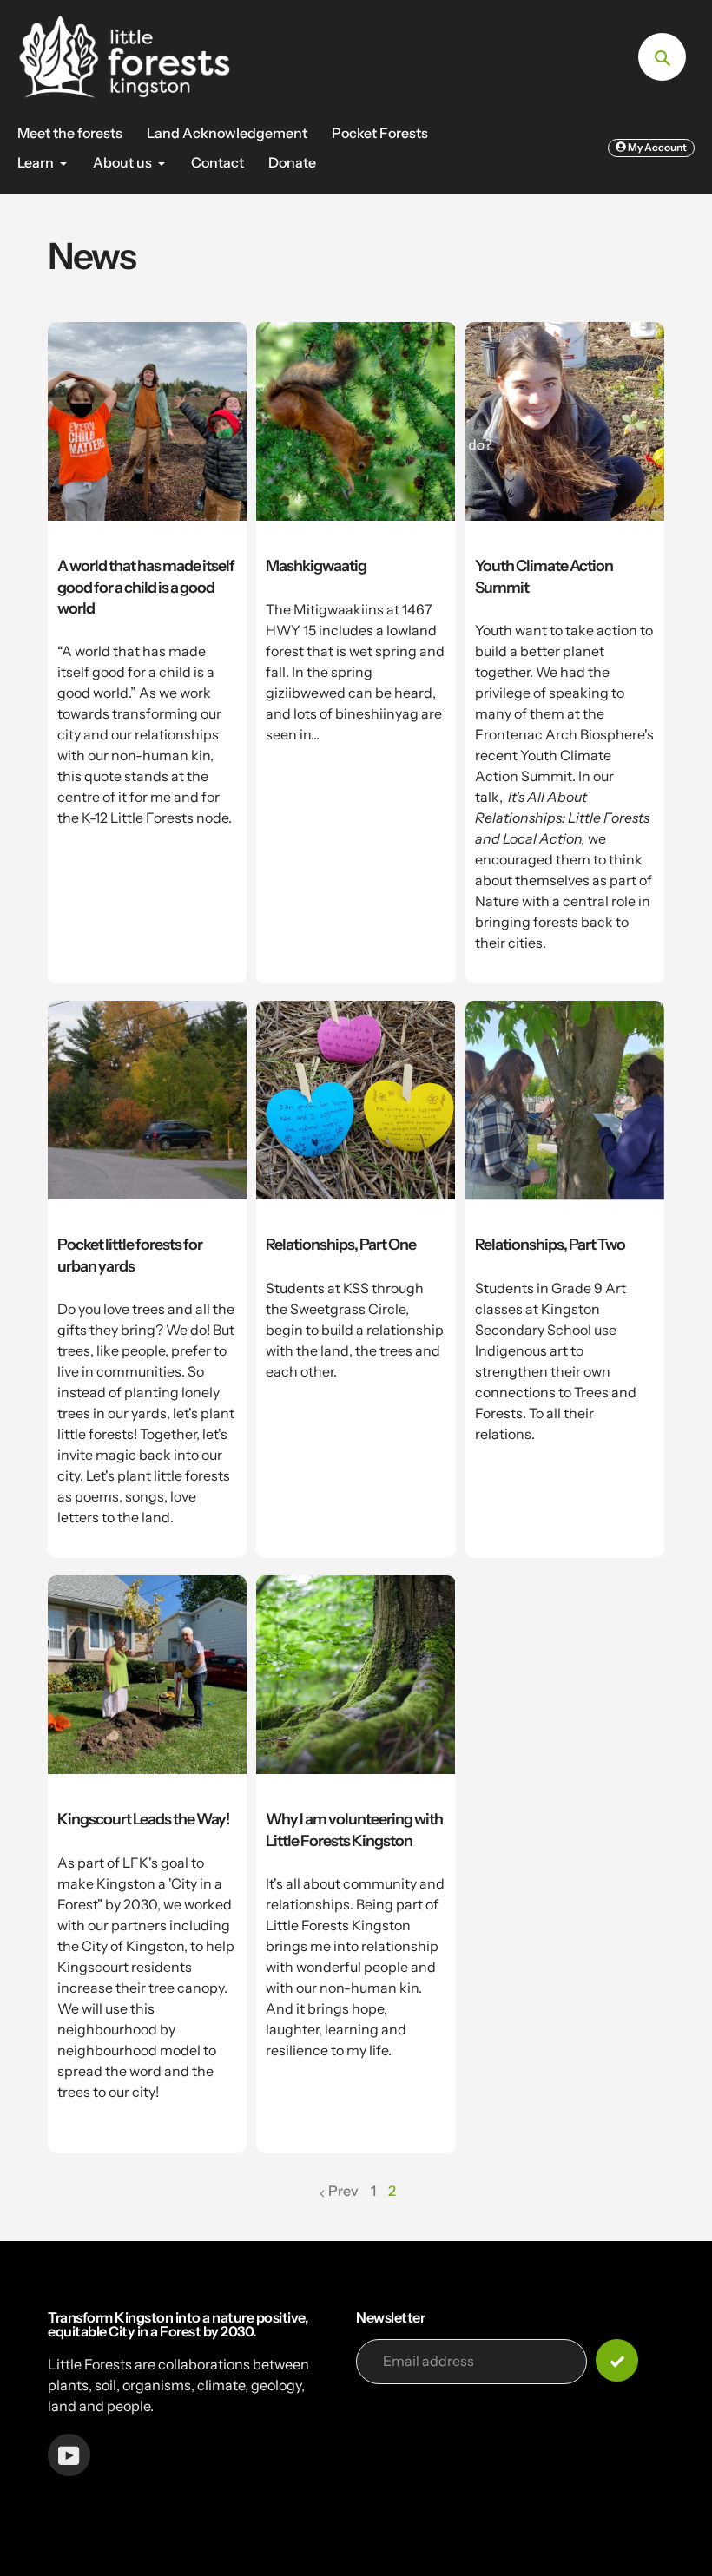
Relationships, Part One (341, 1244)
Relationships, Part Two (550, 1244)
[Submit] (617, 2360)
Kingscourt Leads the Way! (143, 1819)
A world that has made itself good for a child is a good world (146, 587)
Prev (343, 2191)
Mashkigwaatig (316, 565)
